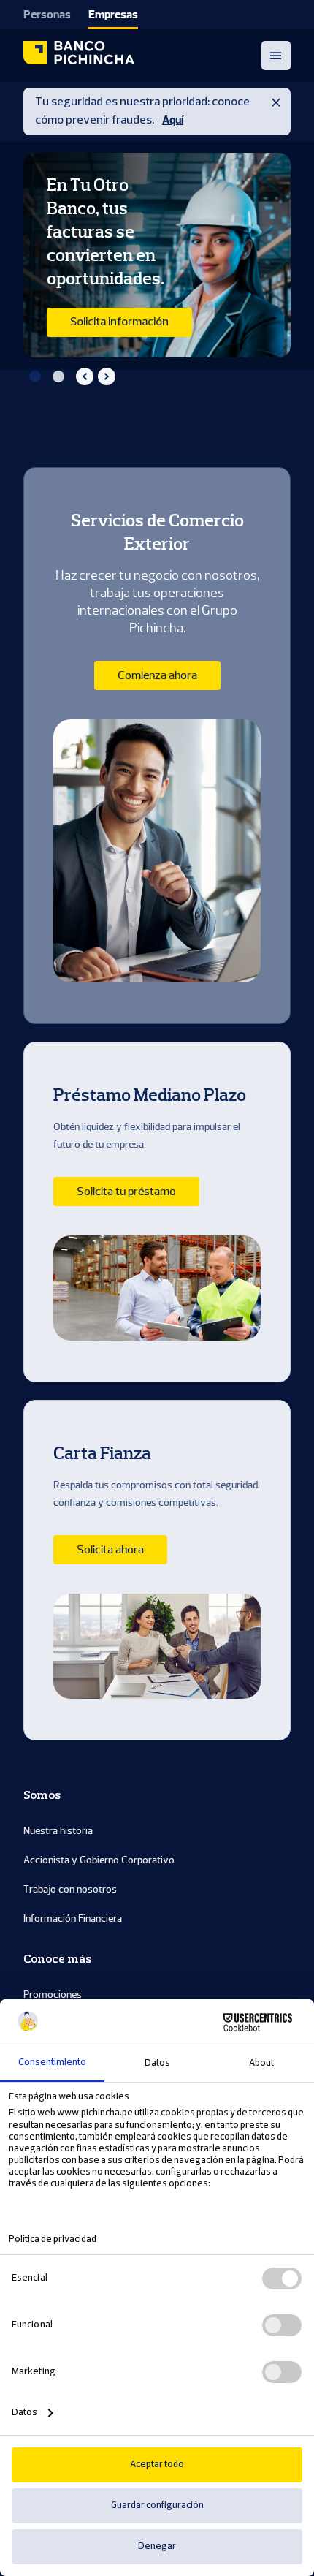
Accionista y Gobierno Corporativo (99, 1860)
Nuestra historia (58, 1831)
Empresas (113, 15)
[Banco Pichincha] (79, 56)
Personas (47, 15)
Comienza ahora (157, 675)
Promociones (53, 1994)
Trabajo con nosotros (70, 1889)
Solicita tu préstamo (126, 1192)
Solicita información (119, 322)
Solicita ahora (110, 1550)
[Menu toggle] (276, 56)
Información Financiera (73, 1918)
